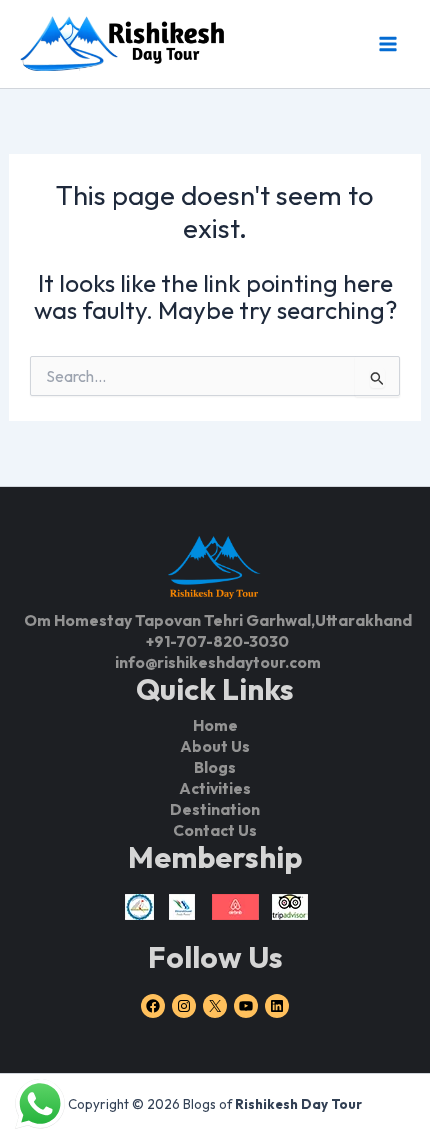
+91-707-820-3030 (217, 641)
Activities (215, 788)
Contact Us (215, 830)
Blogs (215, 767)
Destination (215, 809)
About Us (215, 746)
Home (215, 725)
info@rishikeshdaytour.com (218, 662)
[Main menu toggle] (387, 43)
